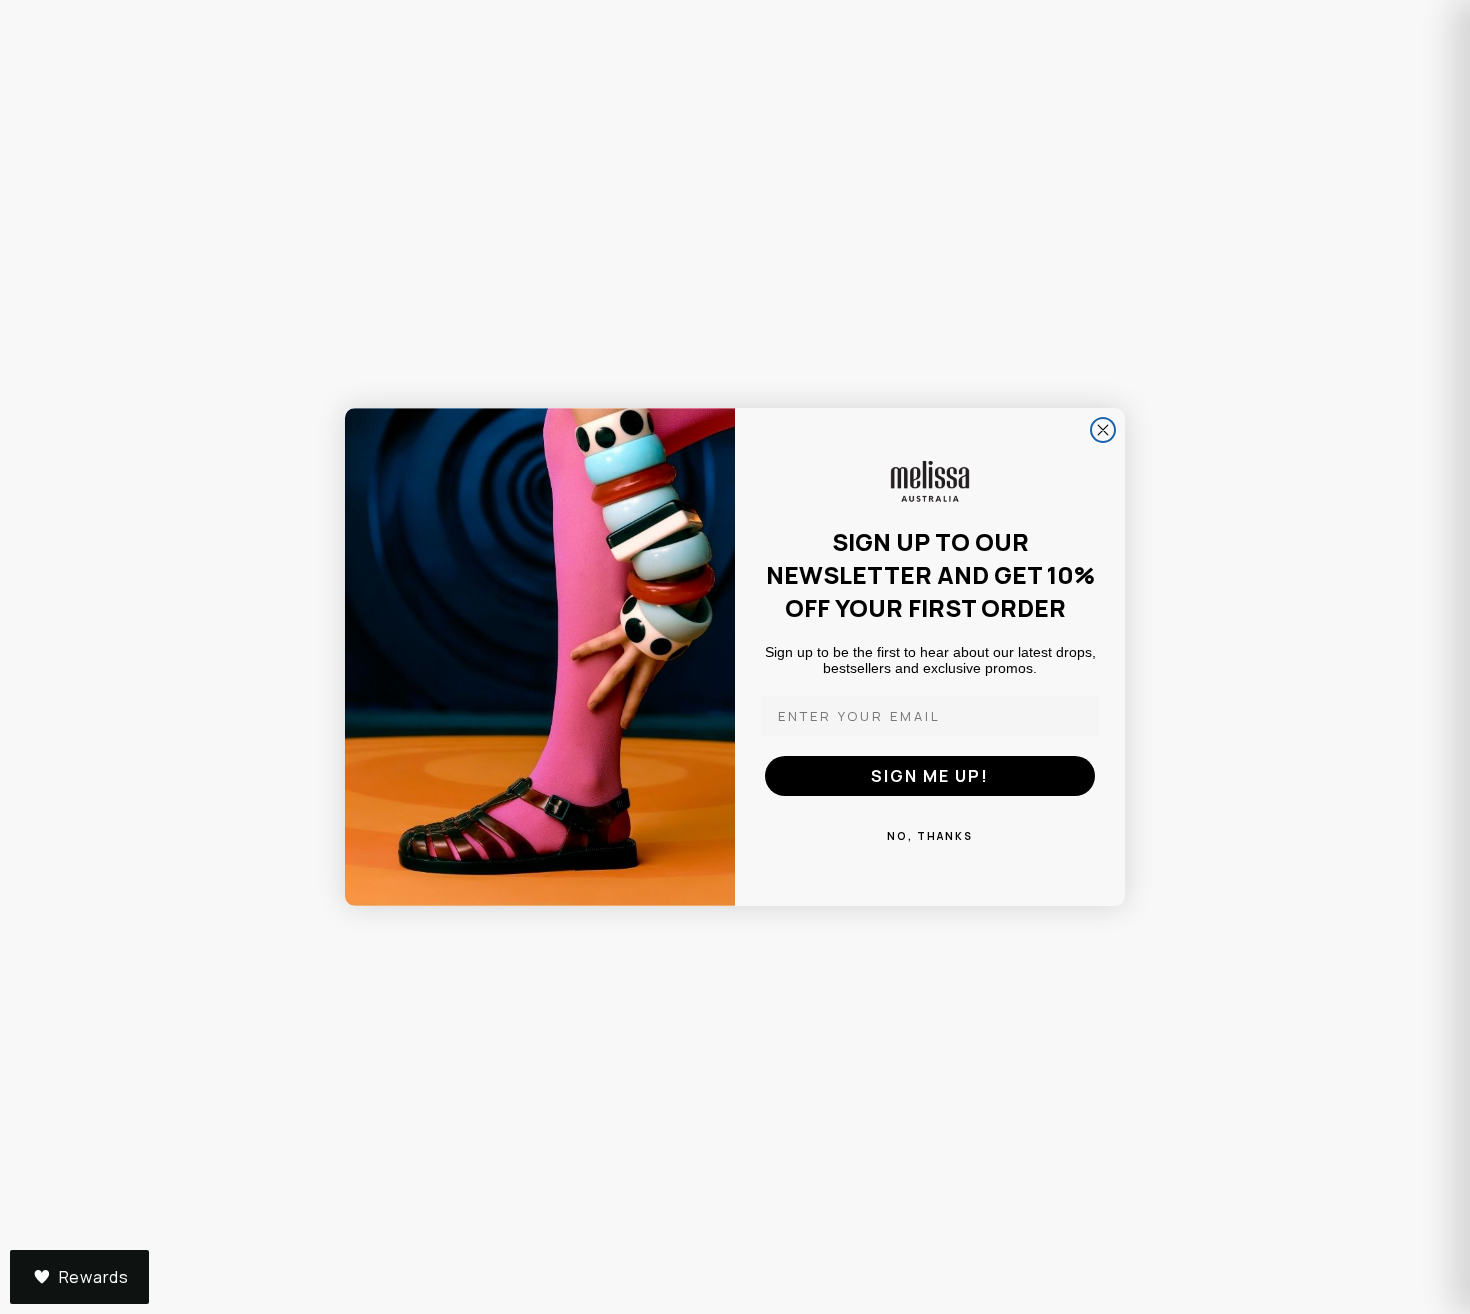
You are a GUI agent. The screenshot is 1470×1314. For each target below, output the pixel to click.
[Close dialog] (1103, 430)
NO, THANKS (930, 836)
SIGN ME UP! (930, 776)
